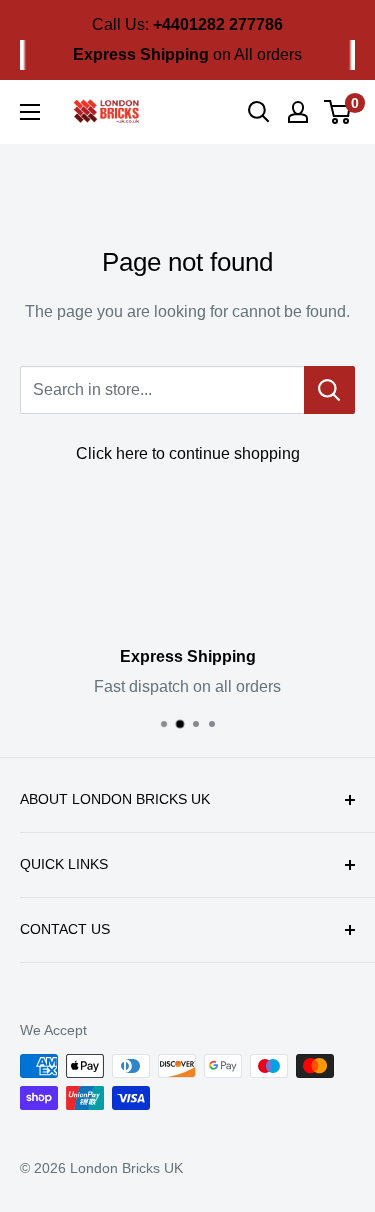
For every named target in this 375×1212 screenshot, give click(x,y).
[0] (338, 112)
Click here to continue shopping (188, 453)
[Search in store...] (329, 390)
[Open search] (259, 112)
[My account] (298, 112)
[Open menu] (30, 112)
